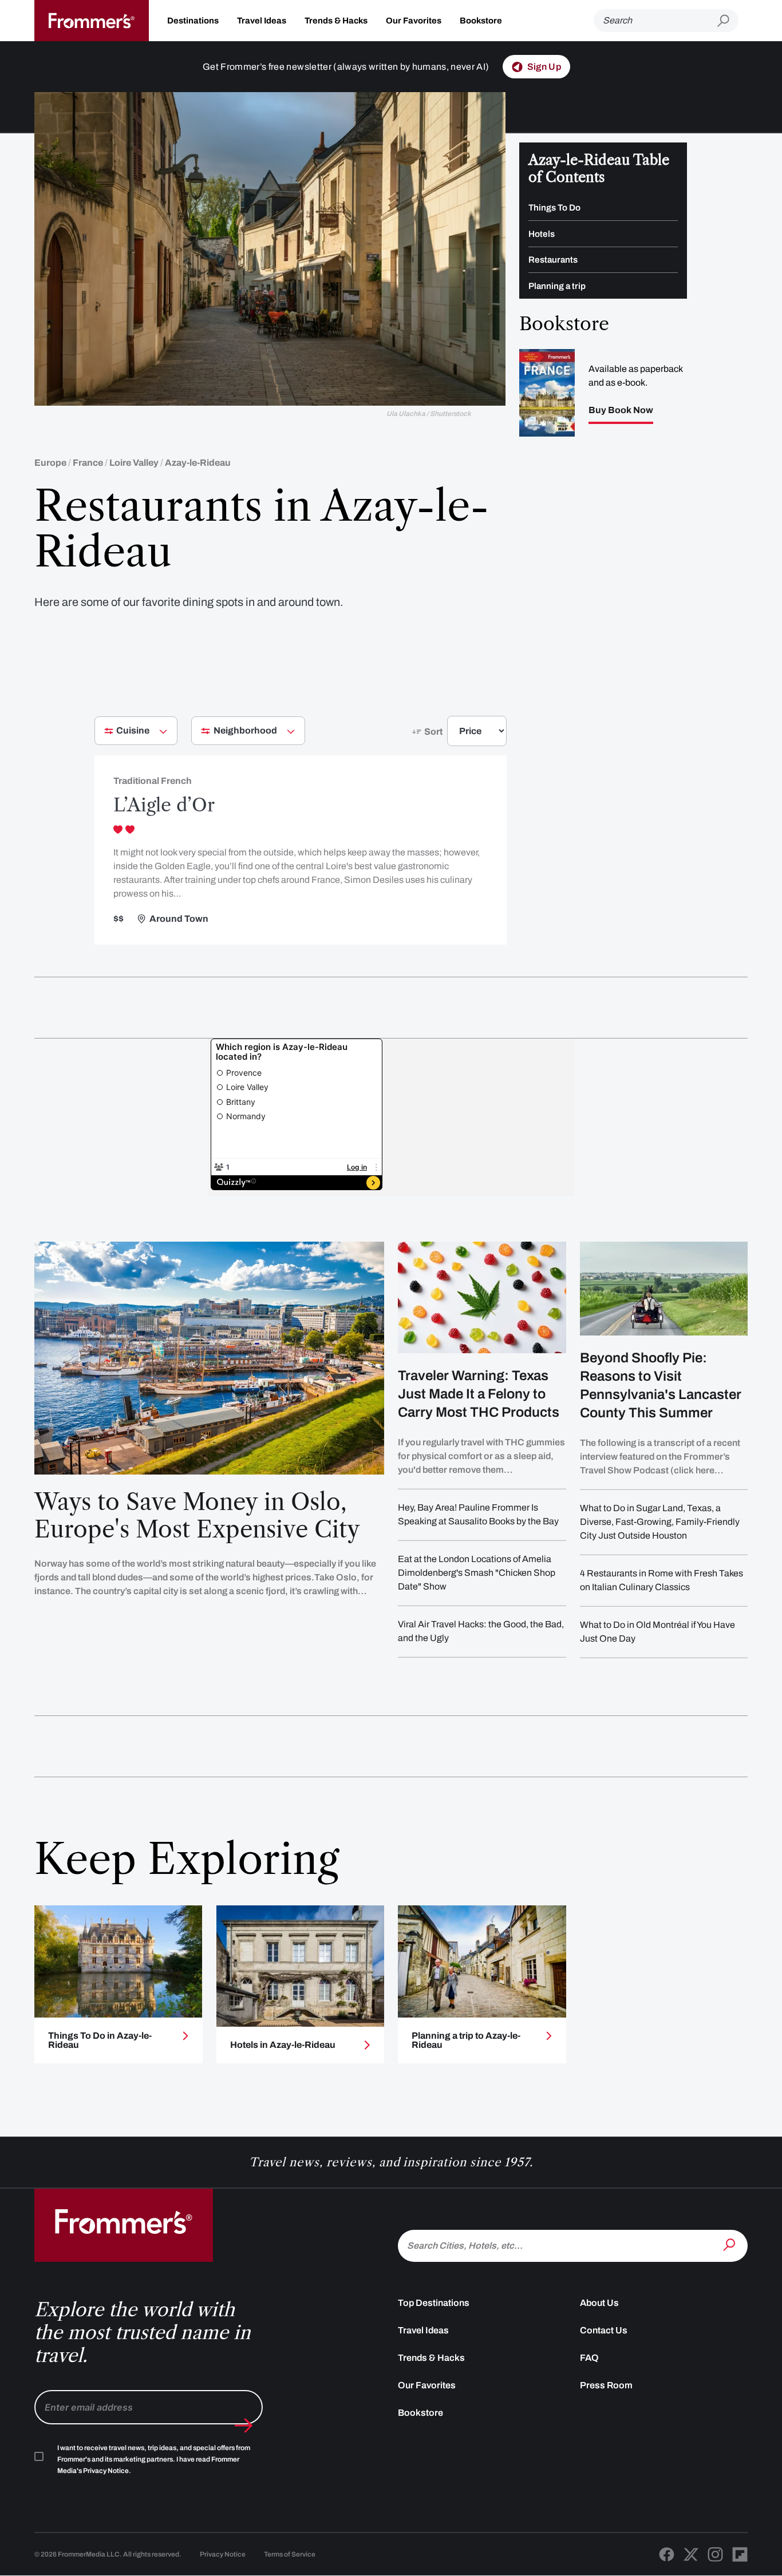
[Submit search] (728, 21)
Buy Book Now (621, 410)
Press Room (606, 2385)
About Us (599, 2303)
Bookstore (481, 21)
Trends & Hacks (336, 21)
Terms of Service (290, 2554)
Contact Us (604, 2330)
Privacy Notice (223, 2554)
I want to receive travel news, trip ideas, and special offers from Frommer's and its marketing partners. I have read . (154, 2459)
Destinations (193, 21)
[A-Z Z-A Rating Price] (456, 736)
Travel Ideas (262, 21)
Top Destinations (434, 2303)
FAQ (589, 2358)
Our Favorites (414, 21)
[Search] (730, 2245)
